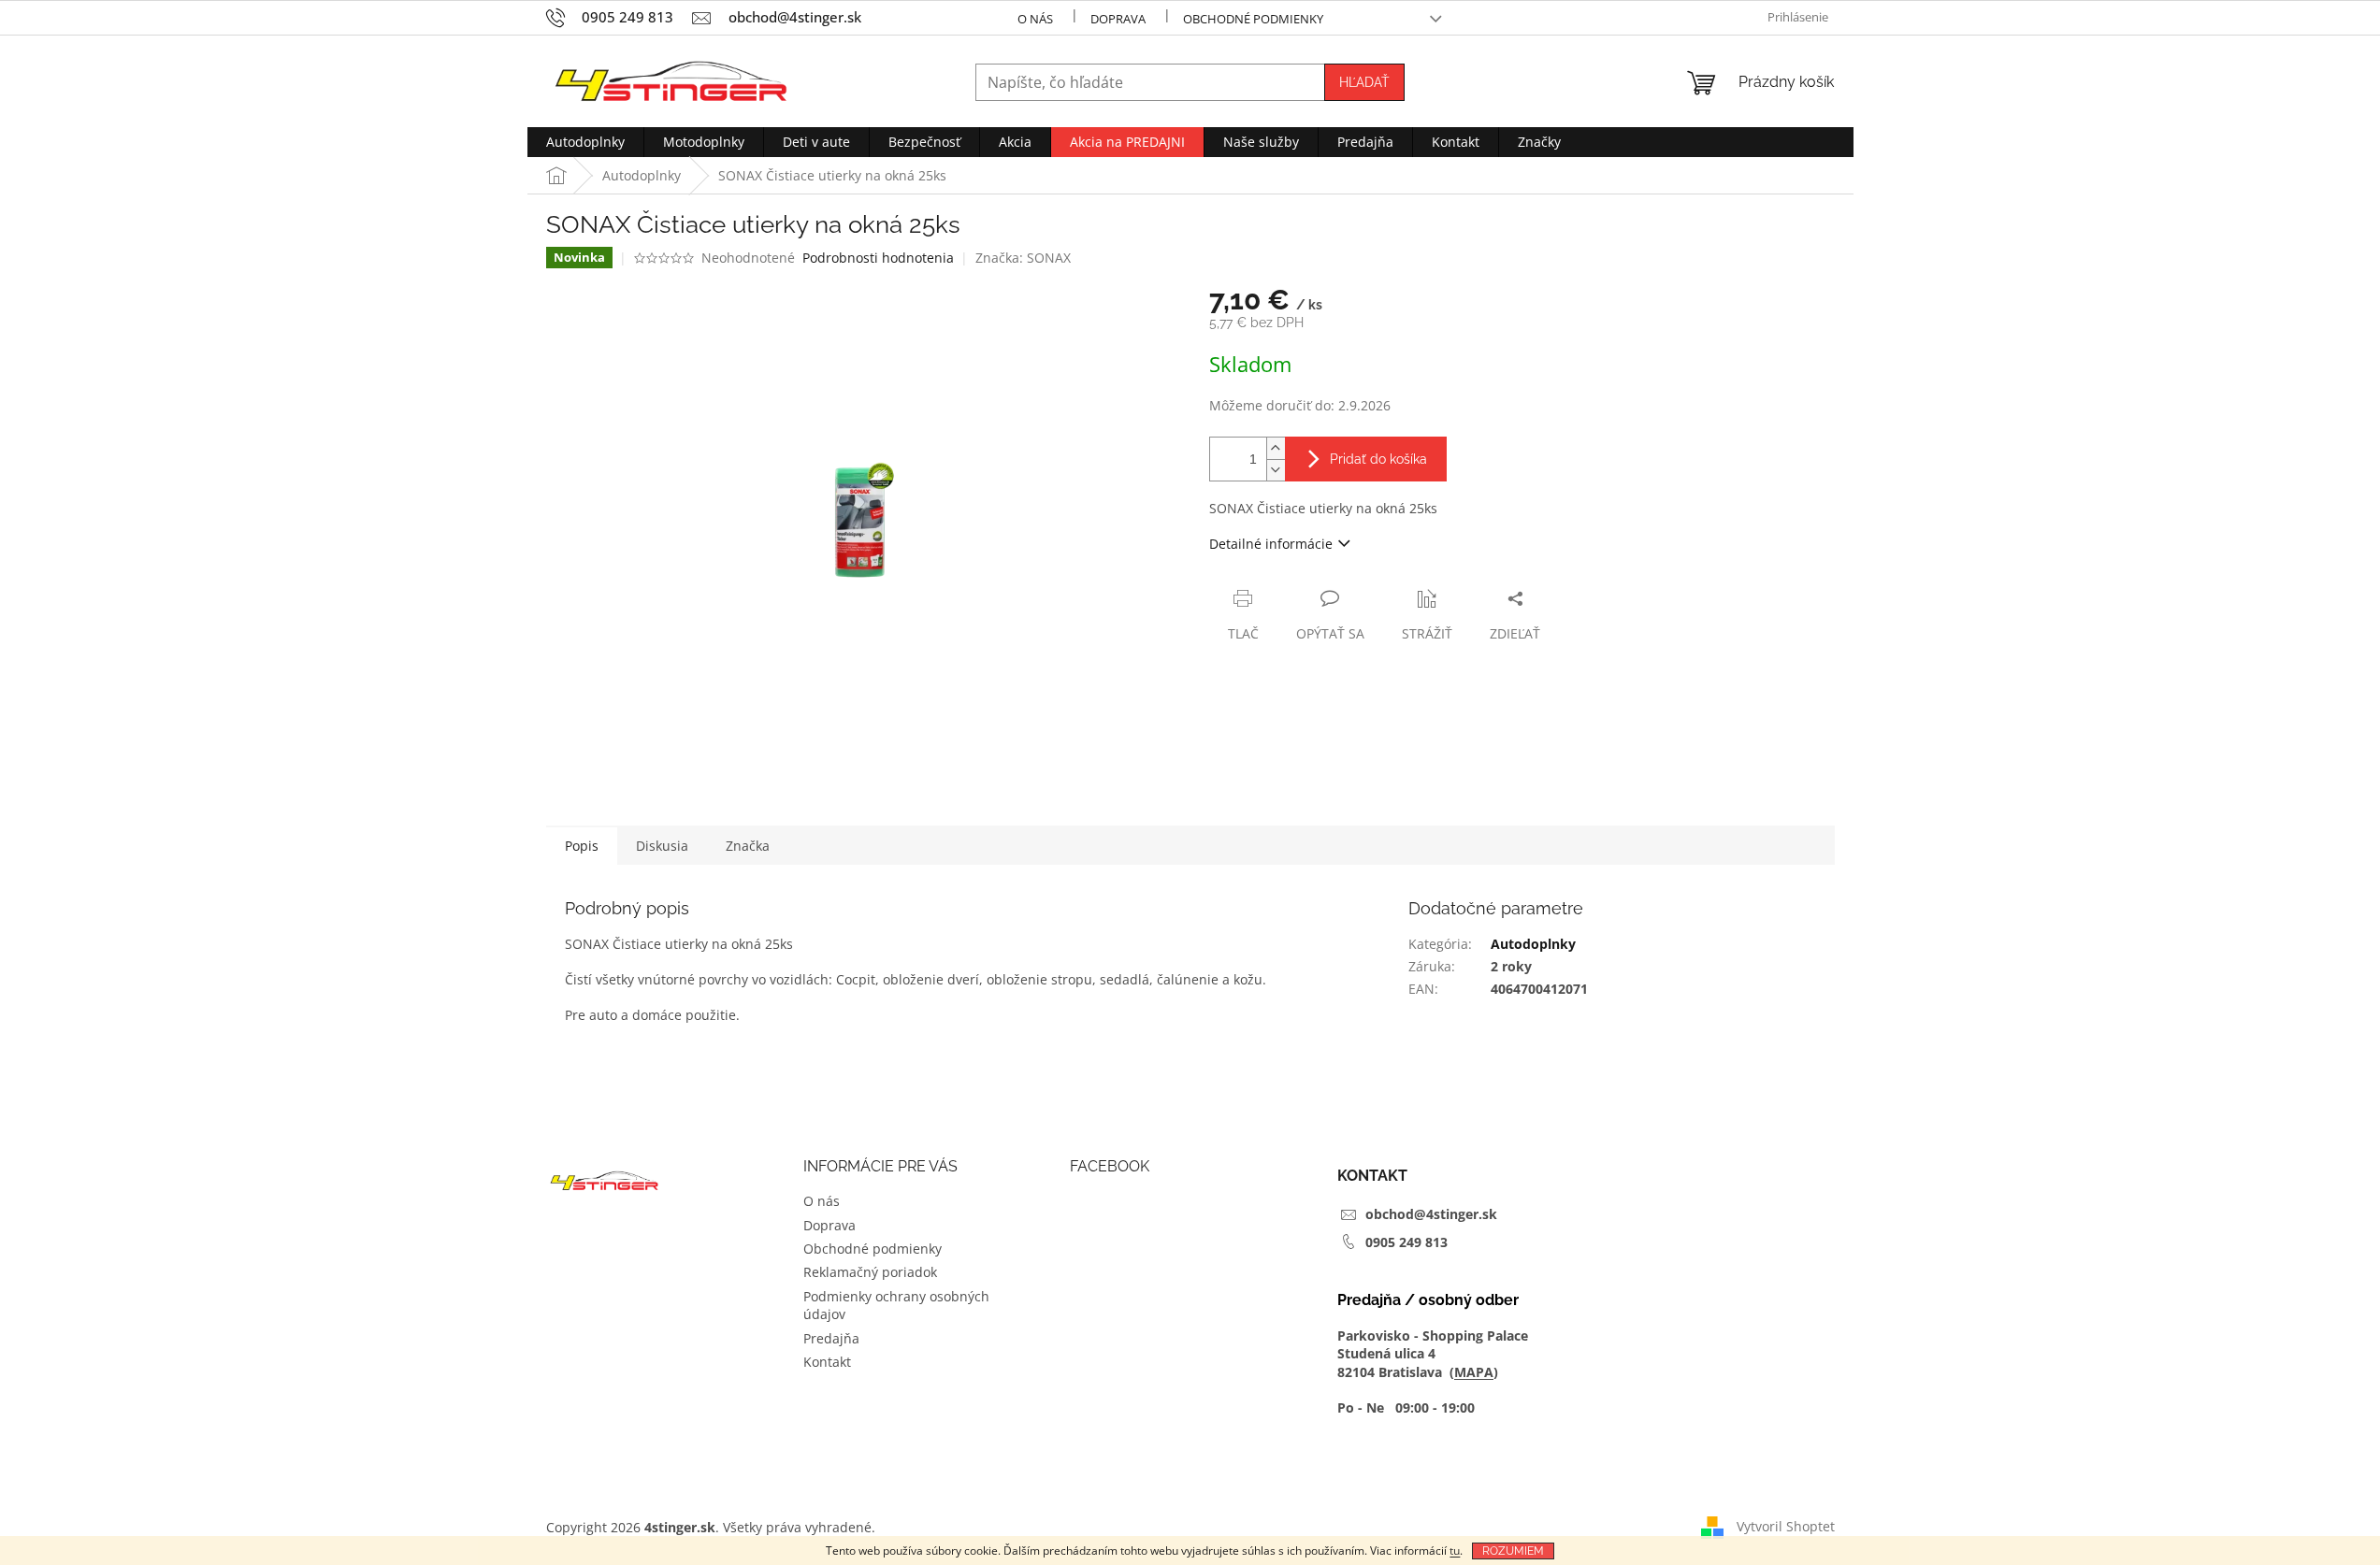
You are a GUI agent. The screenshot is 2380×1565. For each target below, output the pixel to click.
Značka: (1023, 258)
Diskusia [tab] (662, 846)
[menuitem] (585, 142)
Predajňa (831, 1338)
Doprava (1118, 19)
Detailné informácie (1271, 544)
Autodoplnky (1533, 944)
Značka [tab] (748, 846)
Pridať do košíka (1378, 459)
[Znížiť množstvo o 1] (1276, 470)
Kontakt (827, 1362)
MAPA (1474, 1372)
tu (1455, 1551)
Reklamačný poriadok (870, 1272)
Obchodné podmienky (1253, 19)
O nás (1035, 19)
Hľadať (1364, 82)
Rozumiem (1513, 1551)
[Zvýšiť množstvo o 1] (1276, 448)
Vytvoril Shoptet (1786, 1525)
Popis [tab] (582, 846)
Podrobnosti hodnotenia (878, 258)
